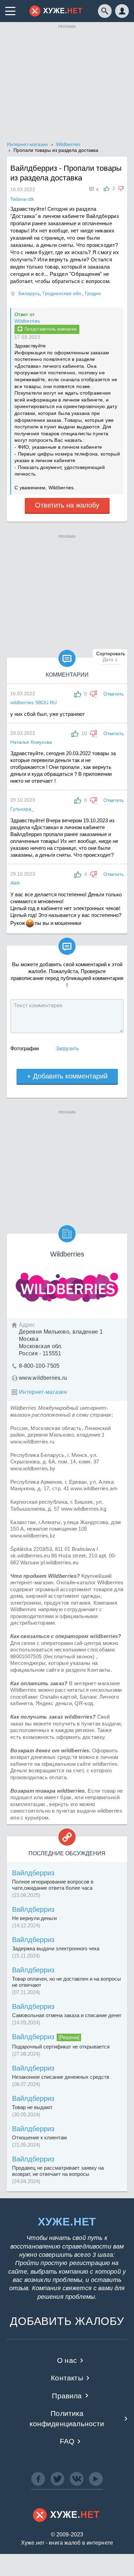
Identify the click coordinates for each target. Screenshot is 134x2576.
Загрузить (67, 1048)
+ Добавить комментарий (67, 1076)
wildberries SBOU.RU (33, 702)
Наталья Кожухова (31, 742)
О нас (67, 2360)
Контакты (67, 2378)
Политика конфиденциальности (67, 2418)
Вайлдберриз (33, 1873)
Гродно (93, 293)
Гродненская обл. (62, 293)
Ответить (114, 694)
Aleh (15, 883)
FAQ (67, 2441)
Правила (67, 2396)
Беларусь (29, 293)
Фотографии (25, 1048)
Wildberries (27, 321)
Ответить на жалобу (67, 505)
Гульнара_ (22, 809)
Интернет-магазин (43, 1392)
